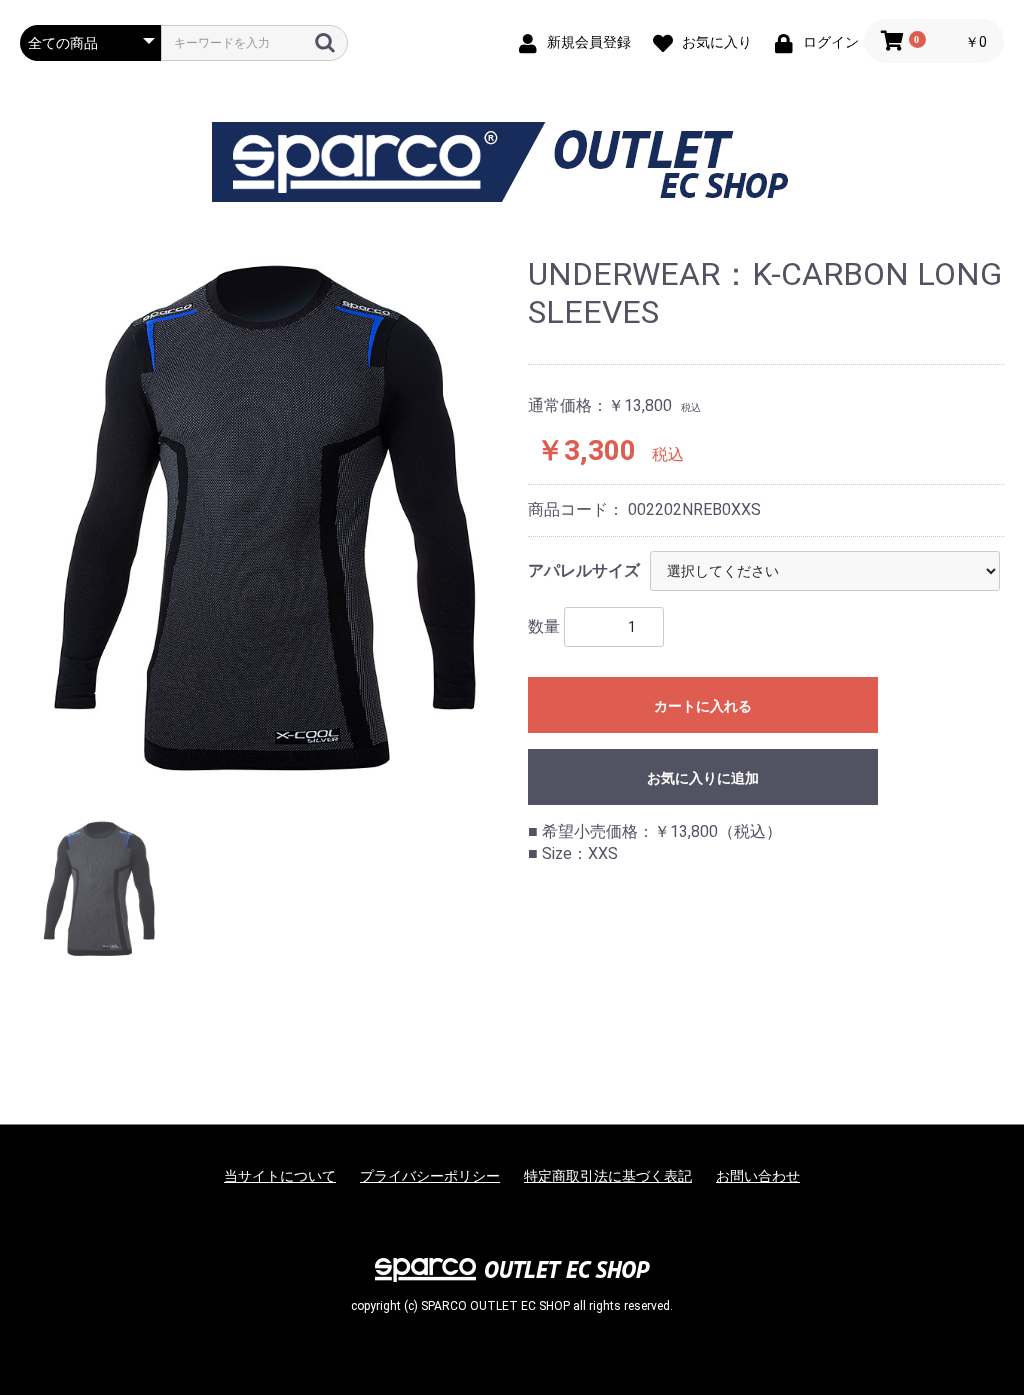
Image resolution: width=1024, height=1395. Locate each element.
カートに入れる (703, 706)
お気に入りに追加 (703, 778)
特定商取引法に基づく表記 (608, 1176)
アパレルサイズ (584, 570)
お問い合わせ (758, 1176)
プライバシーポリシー (430, 1176)
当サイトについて (280, 1176)
